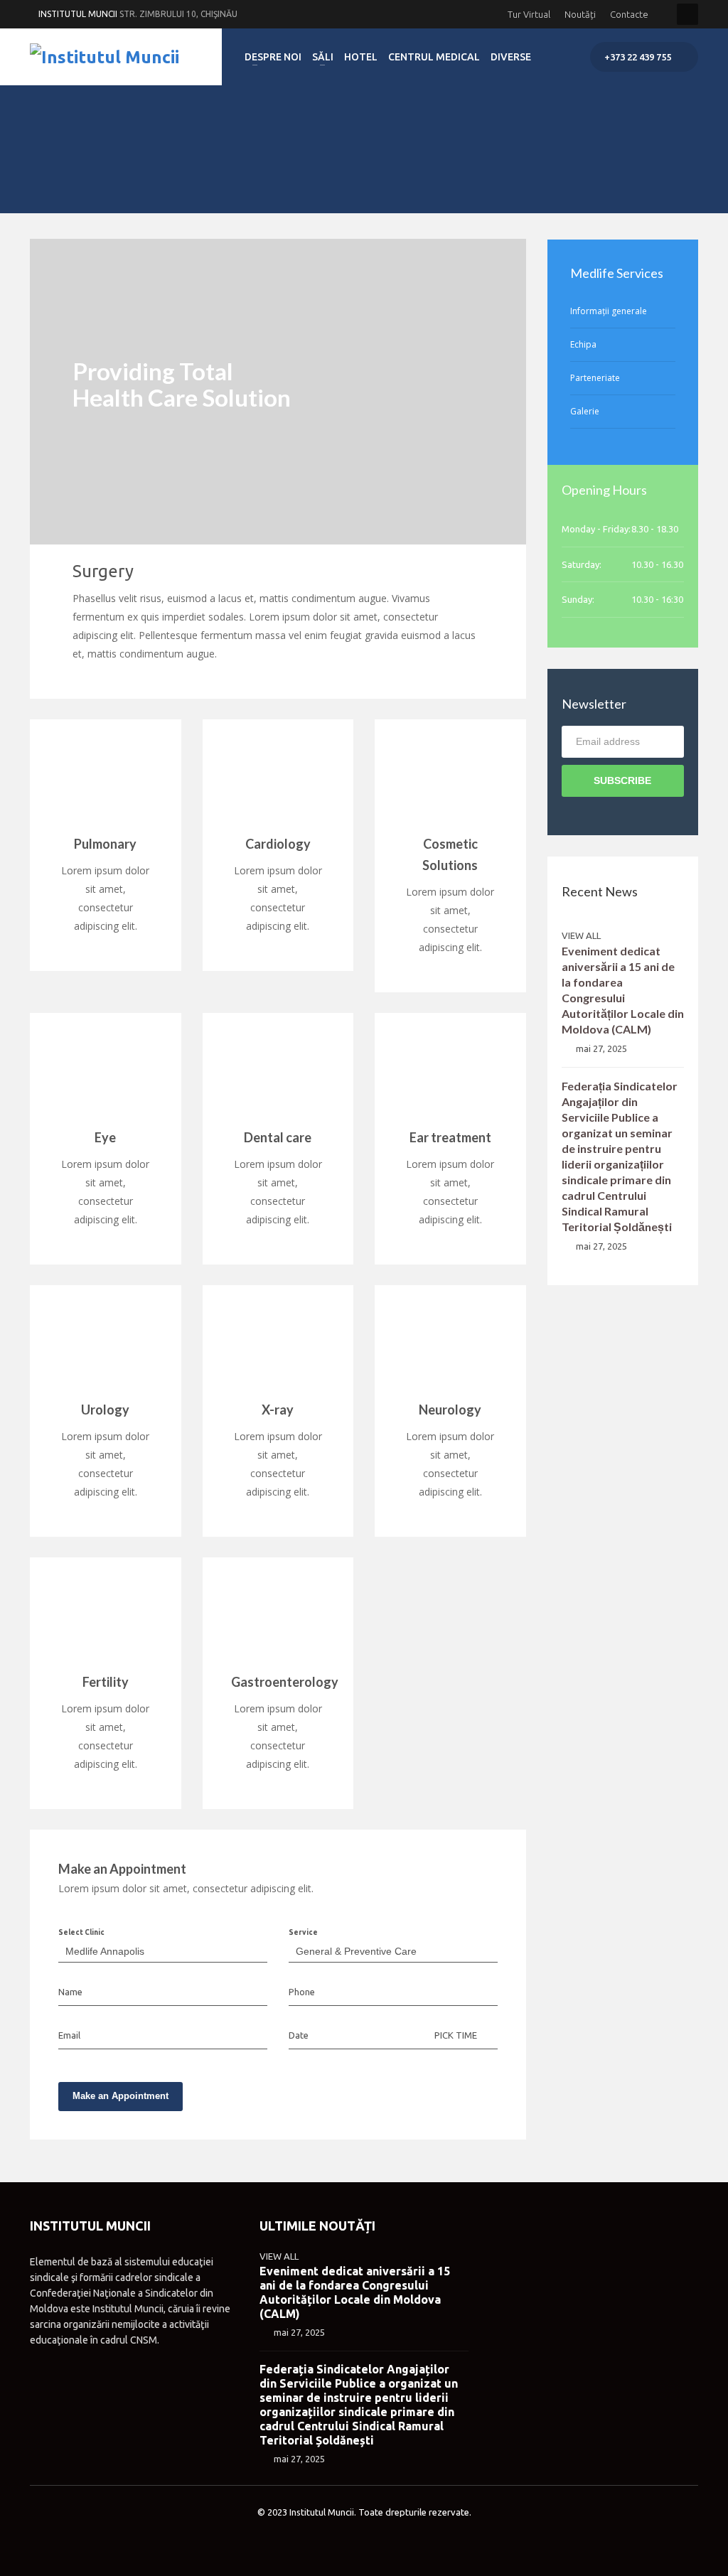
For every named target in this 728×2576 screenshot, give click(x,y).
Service (303, 1932)
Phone (302, 1992)
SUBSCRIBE (622, 780)
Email (69, 2035)
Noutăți (580, 14)
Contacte (629, 14)
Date (299, 2035)
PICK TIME (456, 2035)
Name (70, 1992)
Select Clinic (81, 1932)
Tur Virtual (529, 14)
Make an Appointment (121, 2096)
